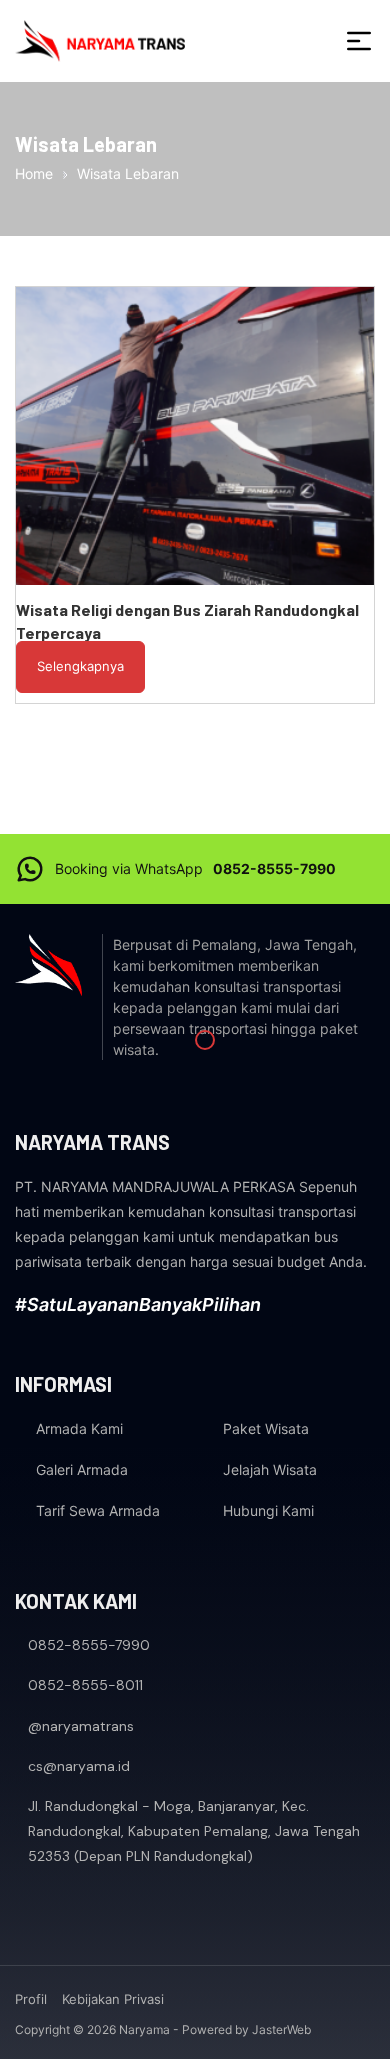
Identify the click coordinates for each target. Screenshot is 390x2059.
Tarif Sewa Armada (98, 1510)
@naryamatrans (81, 1726)
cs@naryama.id (79, 1766)
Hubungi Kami (268, 1510)
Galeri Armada (82, 1469)
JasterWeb (281, 2029)
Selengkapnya (80, 666)
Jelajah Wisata (270, 1469)
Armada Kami (79, 1428)
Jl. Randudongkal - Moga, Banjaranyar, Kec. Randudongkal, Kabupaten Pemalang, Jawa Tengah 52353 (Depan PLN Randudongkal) (194, 1831)
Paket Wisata (266, 1428)
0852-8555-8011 (85, 1685)
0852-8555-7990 (274, 868)
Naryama (144, 2029)
